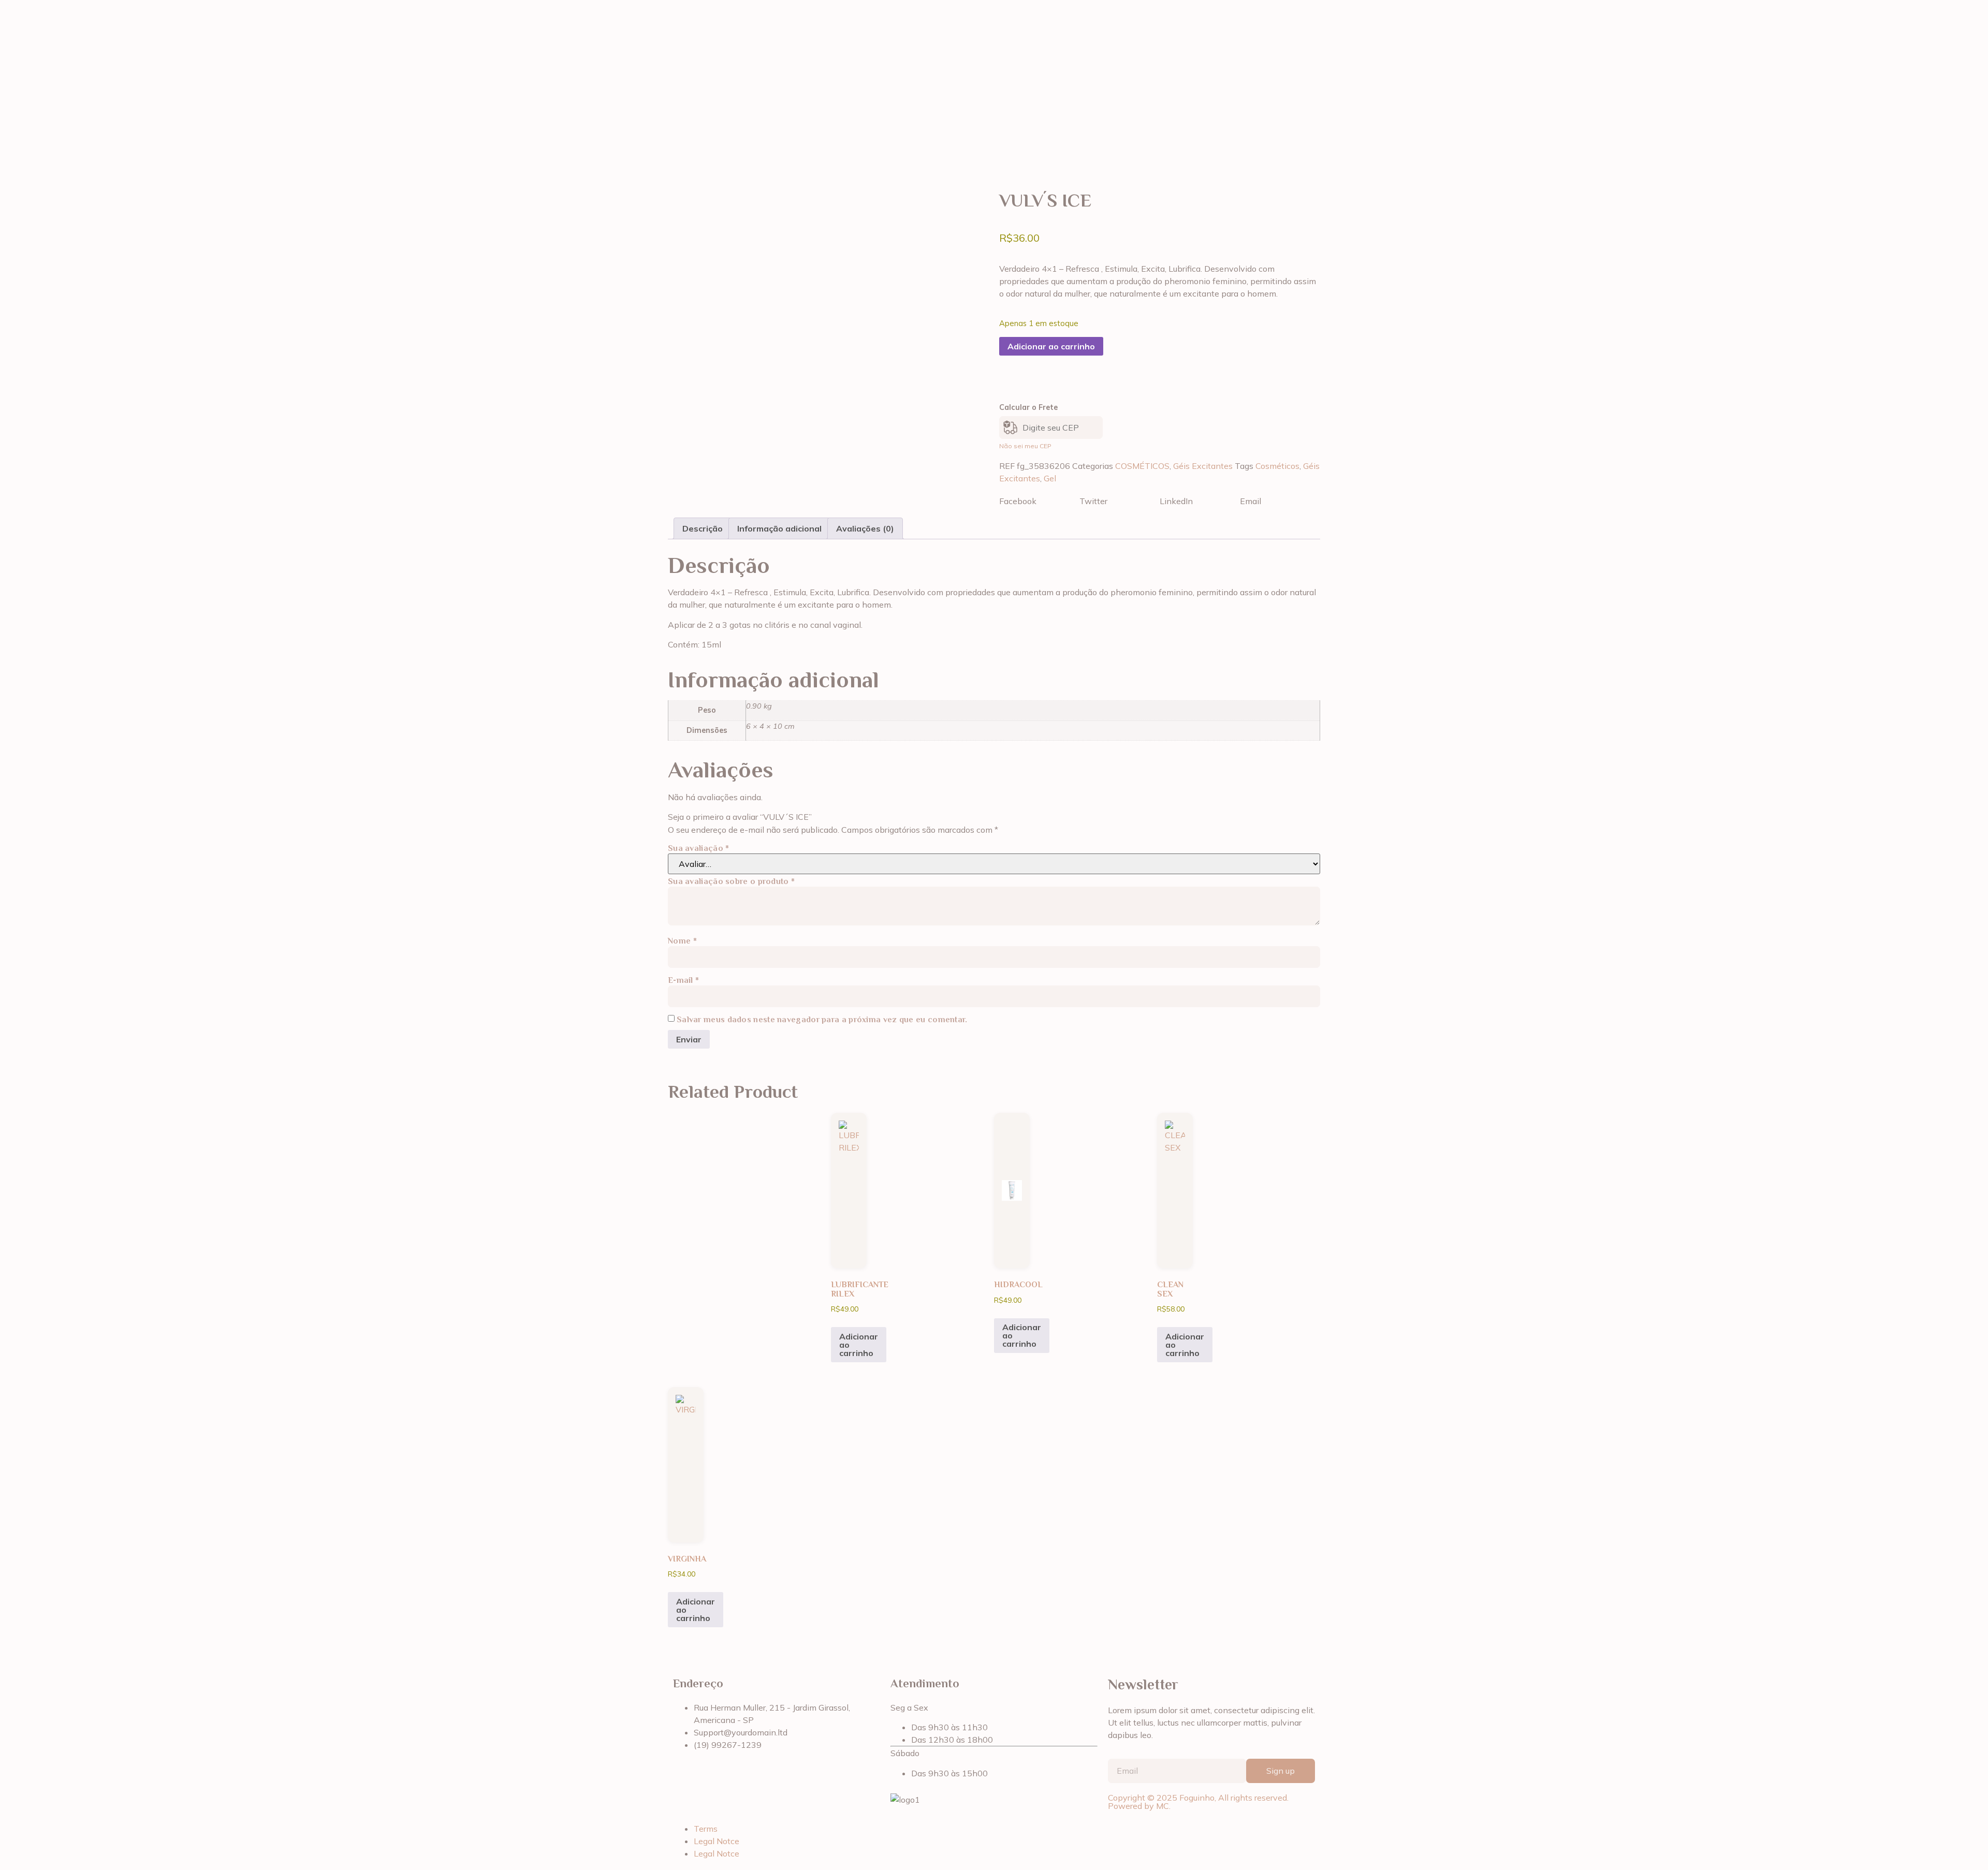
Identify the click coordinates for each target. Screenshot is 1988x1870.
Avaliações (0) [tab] (865, 528)
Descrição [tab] (703, 528)
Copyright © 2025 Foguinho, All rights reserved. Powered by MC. (1198, 1802)
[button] (1039, 501)
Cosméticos (1277, 466)
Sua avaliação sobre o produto (731, 881)
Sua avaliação (699, 848)
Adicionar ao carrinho (1051, 346)
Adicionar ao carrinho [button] (859, 1345)
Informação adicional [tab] (779, 528)
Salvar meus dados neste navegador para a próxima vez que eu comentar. (822, 1020)
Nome (682, 941)
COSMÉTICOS (1142, 466)
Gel (1050, 478)
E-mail (683, 980)
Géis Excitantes (1203, 466)
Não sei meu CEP (1025, 446)
